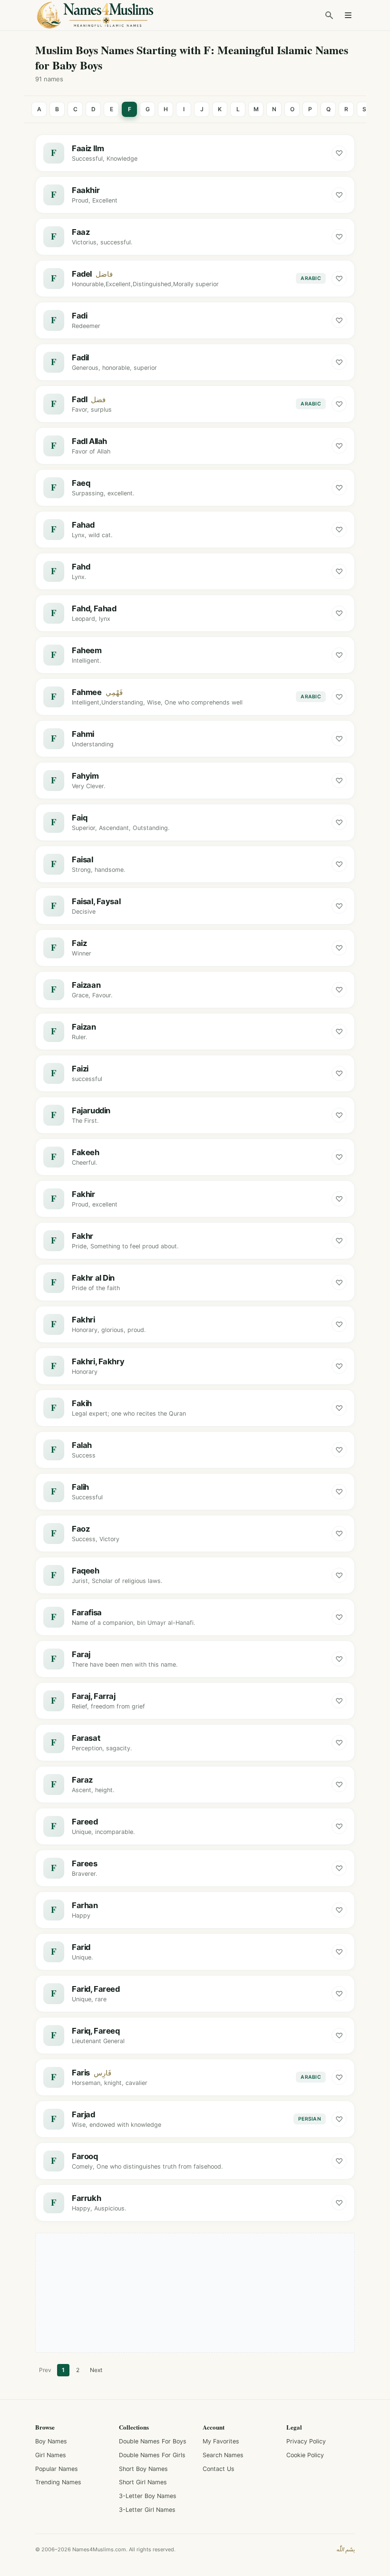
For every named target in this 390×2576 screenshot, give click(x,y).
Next (96, 2370)
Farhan (85, 1905)
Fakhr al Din (93, 1278)
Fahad (83, 525)
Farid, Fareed (96, 1989)
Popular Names (57, 2469)
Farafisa (87, 1612)
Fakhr (83, 1236)
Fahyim (85, 776)
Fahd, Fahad (94, 608)
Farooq (85, 2156)
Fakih (82, 1403)
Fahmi (83, 734)
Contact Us (219, 2469)
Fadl (79, 399)
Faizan (84, 1027)
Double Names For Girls (152, 2455)
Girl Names (51, 2455)
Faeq (81, 483)
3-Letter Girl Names (147, 2510)
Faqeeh (86, 1571)
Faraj (81, 1654)
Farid (81, 1947)
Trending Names (58, 2482)
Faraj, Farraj (94, 1696)
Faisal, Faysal (96, 901)
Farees (85, 1863)
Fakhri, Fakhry (98, 1361)
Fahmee (87, 692)
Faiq (79, 818)
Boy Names (51, 2441)
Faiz (79, 943)
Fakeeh (86, 1152)
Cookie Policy (305, 2455)
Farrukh (86, 2198)
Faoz (81, 1529)
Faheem (87, 650)
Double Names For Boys (153, 2441)
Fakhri (83, 1320)
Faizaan (86, 985)
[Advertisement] (195, 2293)
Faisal (83, 859)
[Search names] (329, 15)
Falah (82, 1445)
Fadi (79, 316)
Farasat (86, 1738)
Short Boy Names (143, 2469)
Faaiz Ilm (88, 148)
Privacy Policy (306, 2441)
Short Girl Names (143, 2482)
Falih (80, 1487)
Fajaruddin (91, 1110)
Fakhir (83, 1194)
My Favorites (221, 2441)
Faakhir (86, 190)
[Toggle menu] (348, 15)
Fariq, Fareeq (96, 2031)
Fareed (85, 1822)
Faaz (81, 232)
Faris (81, 2073)
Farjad (83, 2114)
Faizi (80, 1069)
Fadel (82, 274)
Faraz (82, 1780)
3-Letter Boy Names (148, 2496)
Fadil (80, 357)
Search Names (223, 2455)
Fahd (81, 567)
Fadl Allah (89, 441)
